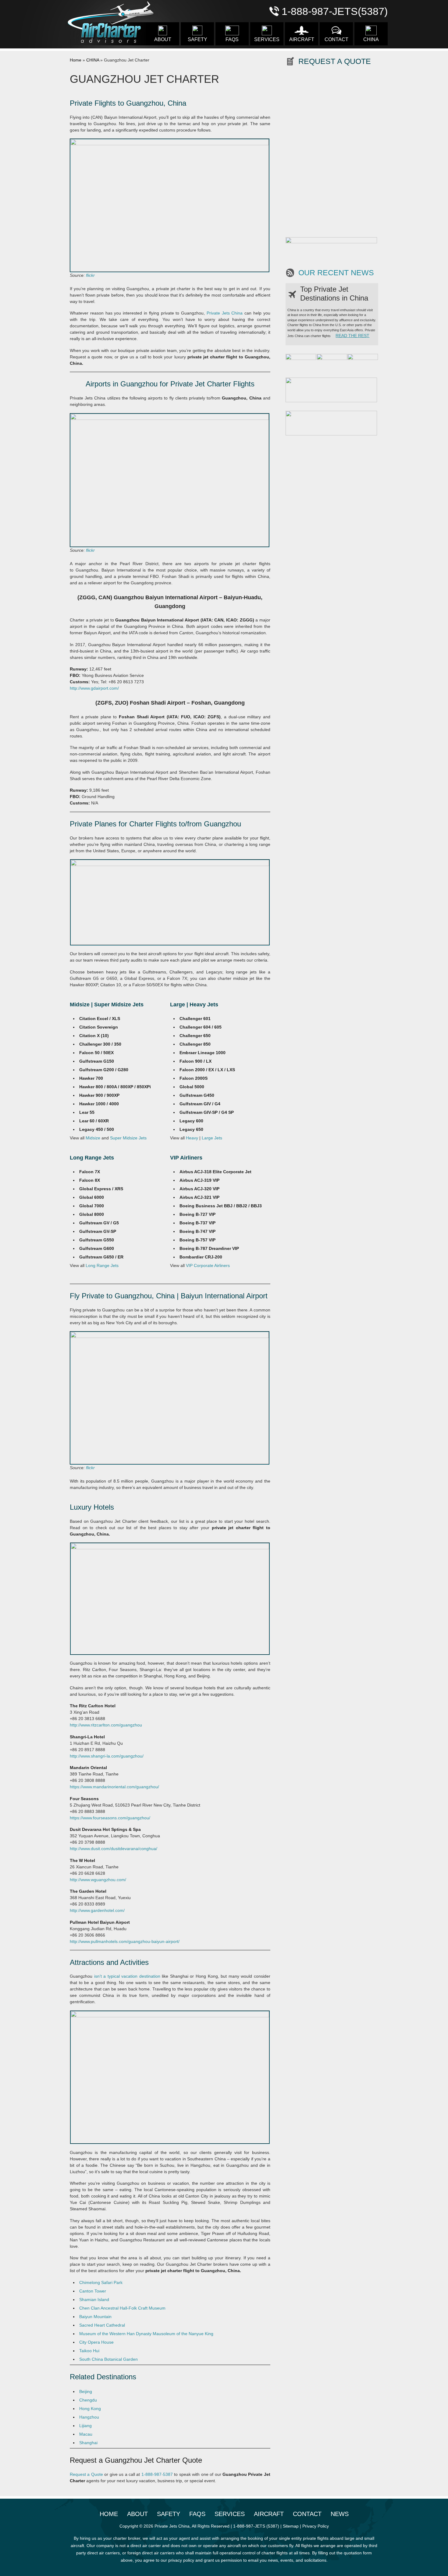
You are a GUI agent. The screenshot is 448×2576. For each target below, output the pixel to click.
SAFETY (197, 39)
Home (76, 60)
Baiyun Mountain (95, 2317)
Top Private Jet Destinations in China (334, 294)
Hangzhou (89, 2417)
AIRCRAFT (302, 39)
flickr (90, 275)
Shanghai (88, 2443)
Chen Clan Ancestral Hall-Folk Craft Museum (122, 2308)
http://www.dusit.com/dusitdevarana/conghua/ (114, 1849)
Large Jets (212, 1138)
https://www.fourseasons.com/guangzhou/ (110, 1818)
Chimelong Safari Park (101, 2282)
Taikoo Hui (89, 2351)
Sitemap (291, 2526)
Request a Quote (86, 2474)
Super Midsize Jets (128, 1138)
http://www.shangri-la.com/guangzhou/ (107, 1756)
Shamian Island (94, 2300)
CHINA (371, 39)
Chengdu (88, 2400)
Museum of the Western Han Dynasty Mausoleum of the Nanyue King (146, 2334)
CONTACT (336, 39)
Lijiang (85, 2426)
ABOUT (163, 39)
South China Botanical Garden (108, 2359)
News (340, 2514)
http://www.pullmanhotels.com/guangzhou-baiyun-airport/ (125, 1941)
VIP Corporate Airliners (208, 1265)
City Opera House (96, 2342)
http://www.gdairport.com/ (94, 688)
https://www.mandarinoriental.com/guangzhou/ (114, 1787)
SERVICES (267, 39)
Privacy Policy (316, 2526)
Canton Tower (93, 2291)
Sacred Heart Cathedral (102, 2325)
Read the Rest (352, 336)
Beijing (86, 2391)
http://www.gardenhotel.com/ (97, 1910)
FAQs (232, 39)
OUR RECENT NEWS (336, 273)
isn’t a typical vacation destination (127, 1976)
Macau (86, 2434)
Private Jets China (225, 313)
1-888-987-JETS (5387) (256, 2526)
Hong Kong (90, 2409)
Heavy (192, 1138)
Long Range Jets (102, 1265)
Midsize (93, 1138)
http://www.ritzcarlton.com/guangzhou (106, 1725)
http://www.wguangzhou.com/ (98, 1880)
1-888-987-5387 (157, 2474)
